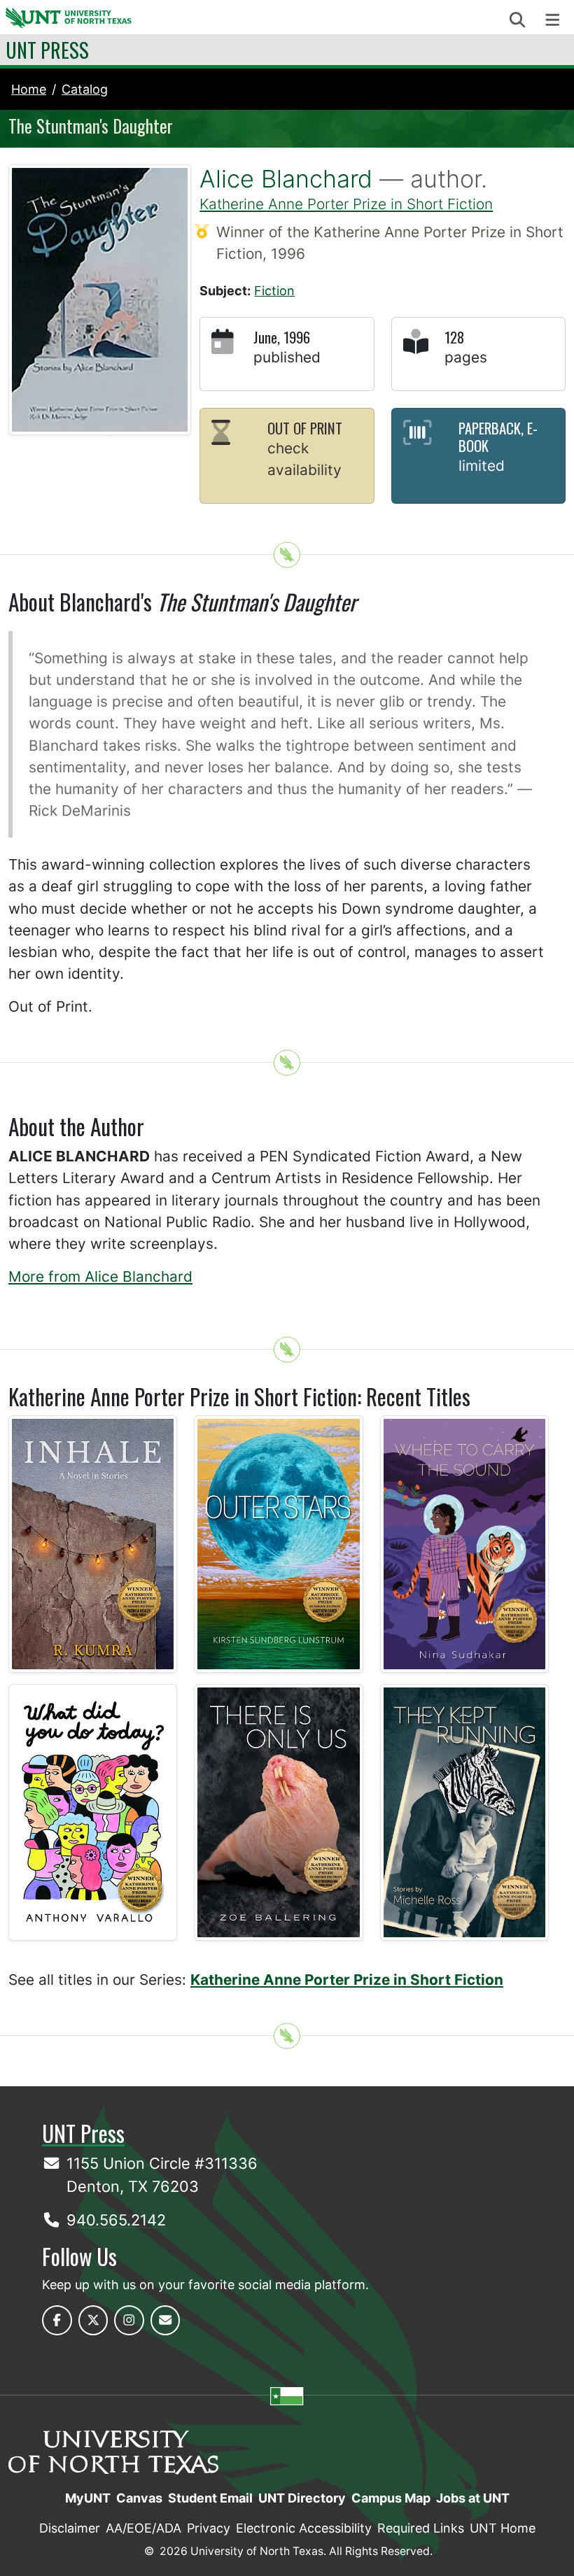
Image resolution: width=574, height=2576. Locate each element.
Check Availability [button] (304, 459)
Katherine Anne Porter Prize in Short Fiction (346, 204)
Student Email (210, 2498)
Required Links (421, 2528)
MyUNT (88, 2498)
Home (29, 89)
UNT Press (47, 50)
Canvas (139, 2498)
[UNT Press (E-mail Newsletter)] (166, 2320)
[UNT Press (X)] (93, 2320)
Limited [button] (482, 466)
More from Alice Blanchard (100, 1276)
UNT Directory (302, 2498)
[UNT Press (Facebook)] (57, 2320)
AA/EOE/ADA (143, 2528)
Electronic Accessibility (304, 2528)
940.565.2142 (116, 2220)
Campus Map (391, 2498)
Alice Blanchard (286, 179)
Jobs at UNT (473, 2498)
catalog (85, 89)
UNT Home (503, 2528)
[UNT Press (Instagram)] (129, 2320)
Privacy (209, 2528)
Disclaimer (70, 2528)
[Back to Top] (287, 555)
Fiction (274, 291)
